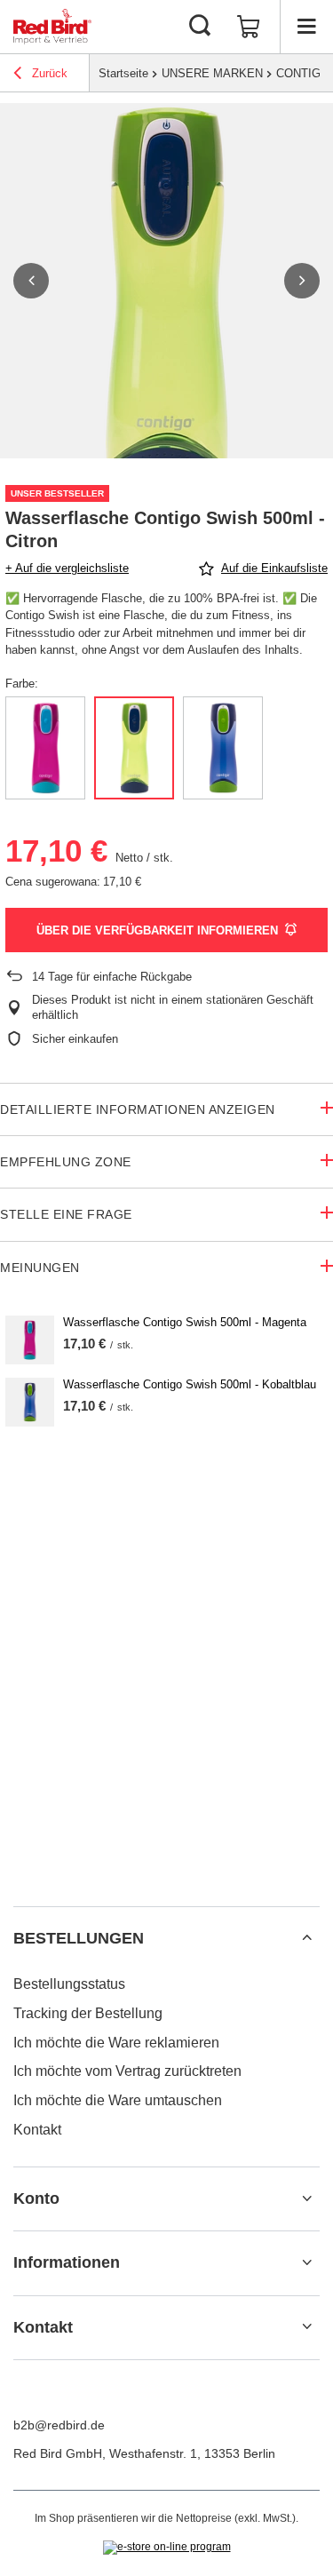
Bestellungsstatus (69, 1984)
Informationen (67, 2262)
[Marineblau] (223, 748)
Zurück (48, 73)
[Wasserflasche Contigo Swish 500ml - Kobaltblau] (30, 1402)
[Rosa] (45, 748)
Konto (36, 2198)
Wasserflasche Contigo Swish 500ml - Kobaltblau (190, 1384)
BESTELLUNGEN (79, 1938)
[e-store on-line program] (167, 2548)
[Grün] (134, 748)
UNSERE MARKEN (212, 73)
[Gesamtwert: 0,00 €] (249, 27)
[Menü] (306, 27)
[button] (31, 281)
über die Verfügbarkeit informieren (157, 930)
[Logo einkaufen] (52, 27)
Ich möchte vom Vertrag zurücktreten (127, 2071)
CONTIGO (303, 73)
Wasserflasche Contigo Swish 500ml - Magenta (185, 1322)
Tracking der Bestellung (88, 2013)
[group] (166, 303)
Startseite (123, 73)
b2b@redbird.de (59, 2425)
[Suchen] (200, 27)
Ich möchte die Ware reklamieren (116, 2043)
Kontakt (37, 2130)
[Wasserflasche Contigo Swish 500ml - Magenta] (30, 1340)
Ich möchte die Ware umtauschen (118, 2100)
